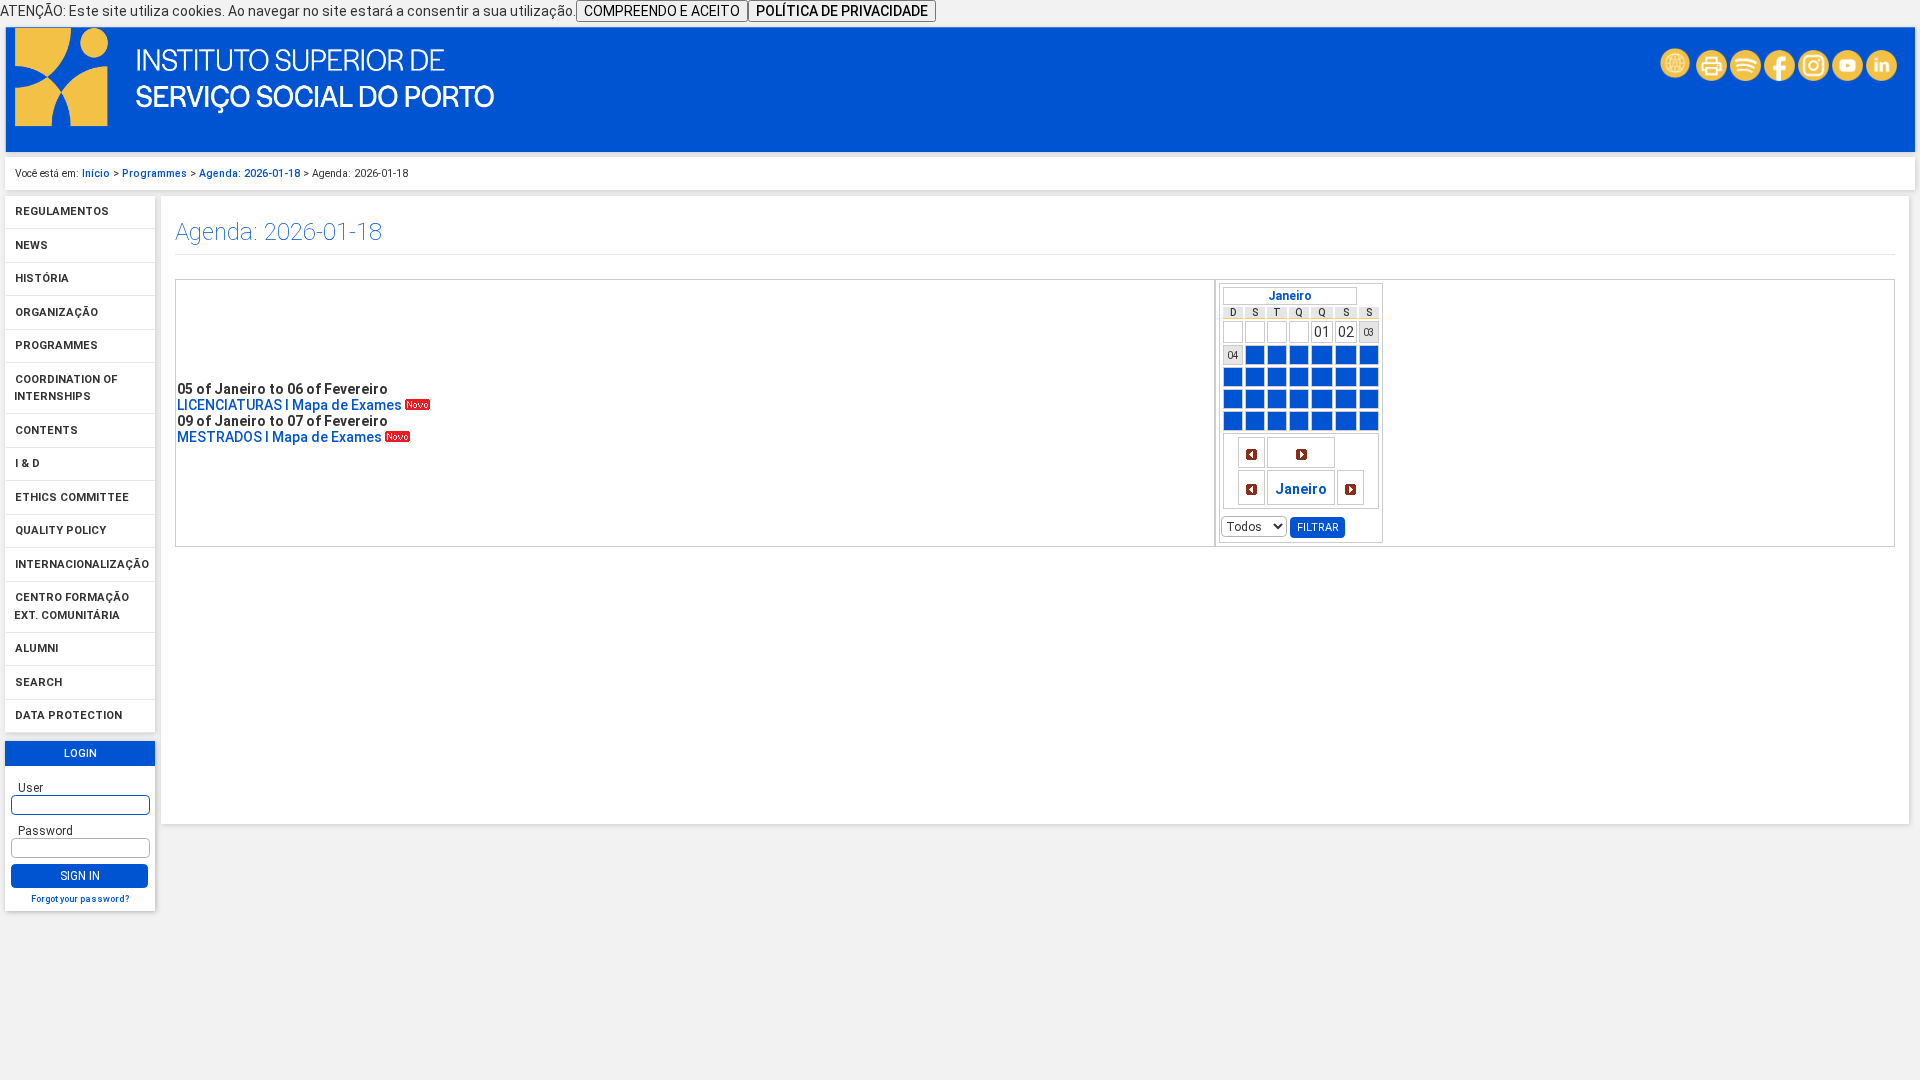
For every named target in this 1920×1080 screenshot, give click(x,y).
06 (1277, 355)
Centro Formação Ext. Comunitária (71, 607)
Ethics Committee (72, 497)
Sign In (80, 876)
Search (38, 682)
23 (1346, 399)
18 (1233, 399)
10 (1369, 355)
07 (1299, 355)
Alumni (36, 649)
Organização (56, 312)
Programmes (154, 173)
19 (1255, 399)
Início (96, 173)
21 (1299, 399)
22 (1322, 399)
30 (1346, 421)
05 (1255, 355)
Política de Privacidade (842, 11)
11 (1233, 377)
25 (1233, 421)
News (31, 245)
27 (1277, 421)
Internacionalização (82, 564)
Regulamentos (62, 212)
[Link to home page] (255, 122)
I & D (27, 464)
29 (1322, 421)
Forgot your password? (80, 899)
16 (1346, 377)
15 (1322, 377)
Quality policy (60, 531)
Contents (46, 430)
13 (1277, 377)
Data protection (68, 716)
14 (1299, 377)
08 (1322, 355)
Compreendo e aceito (662, 11)
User (30, 788)
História (42, 279)
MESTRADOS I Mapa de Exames (281, 437)
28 (1299, 421)
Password (45, 831)
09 (1346, 355)
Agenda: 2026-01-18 (249, 173)
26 (1255, 421)
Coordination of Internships (65, 388)
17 (1369, 377)
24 (1369, 399)
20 (1277, 399)
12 (1255, 377)
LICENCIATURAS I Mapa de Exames (291, 405)
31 (1369, 421)
